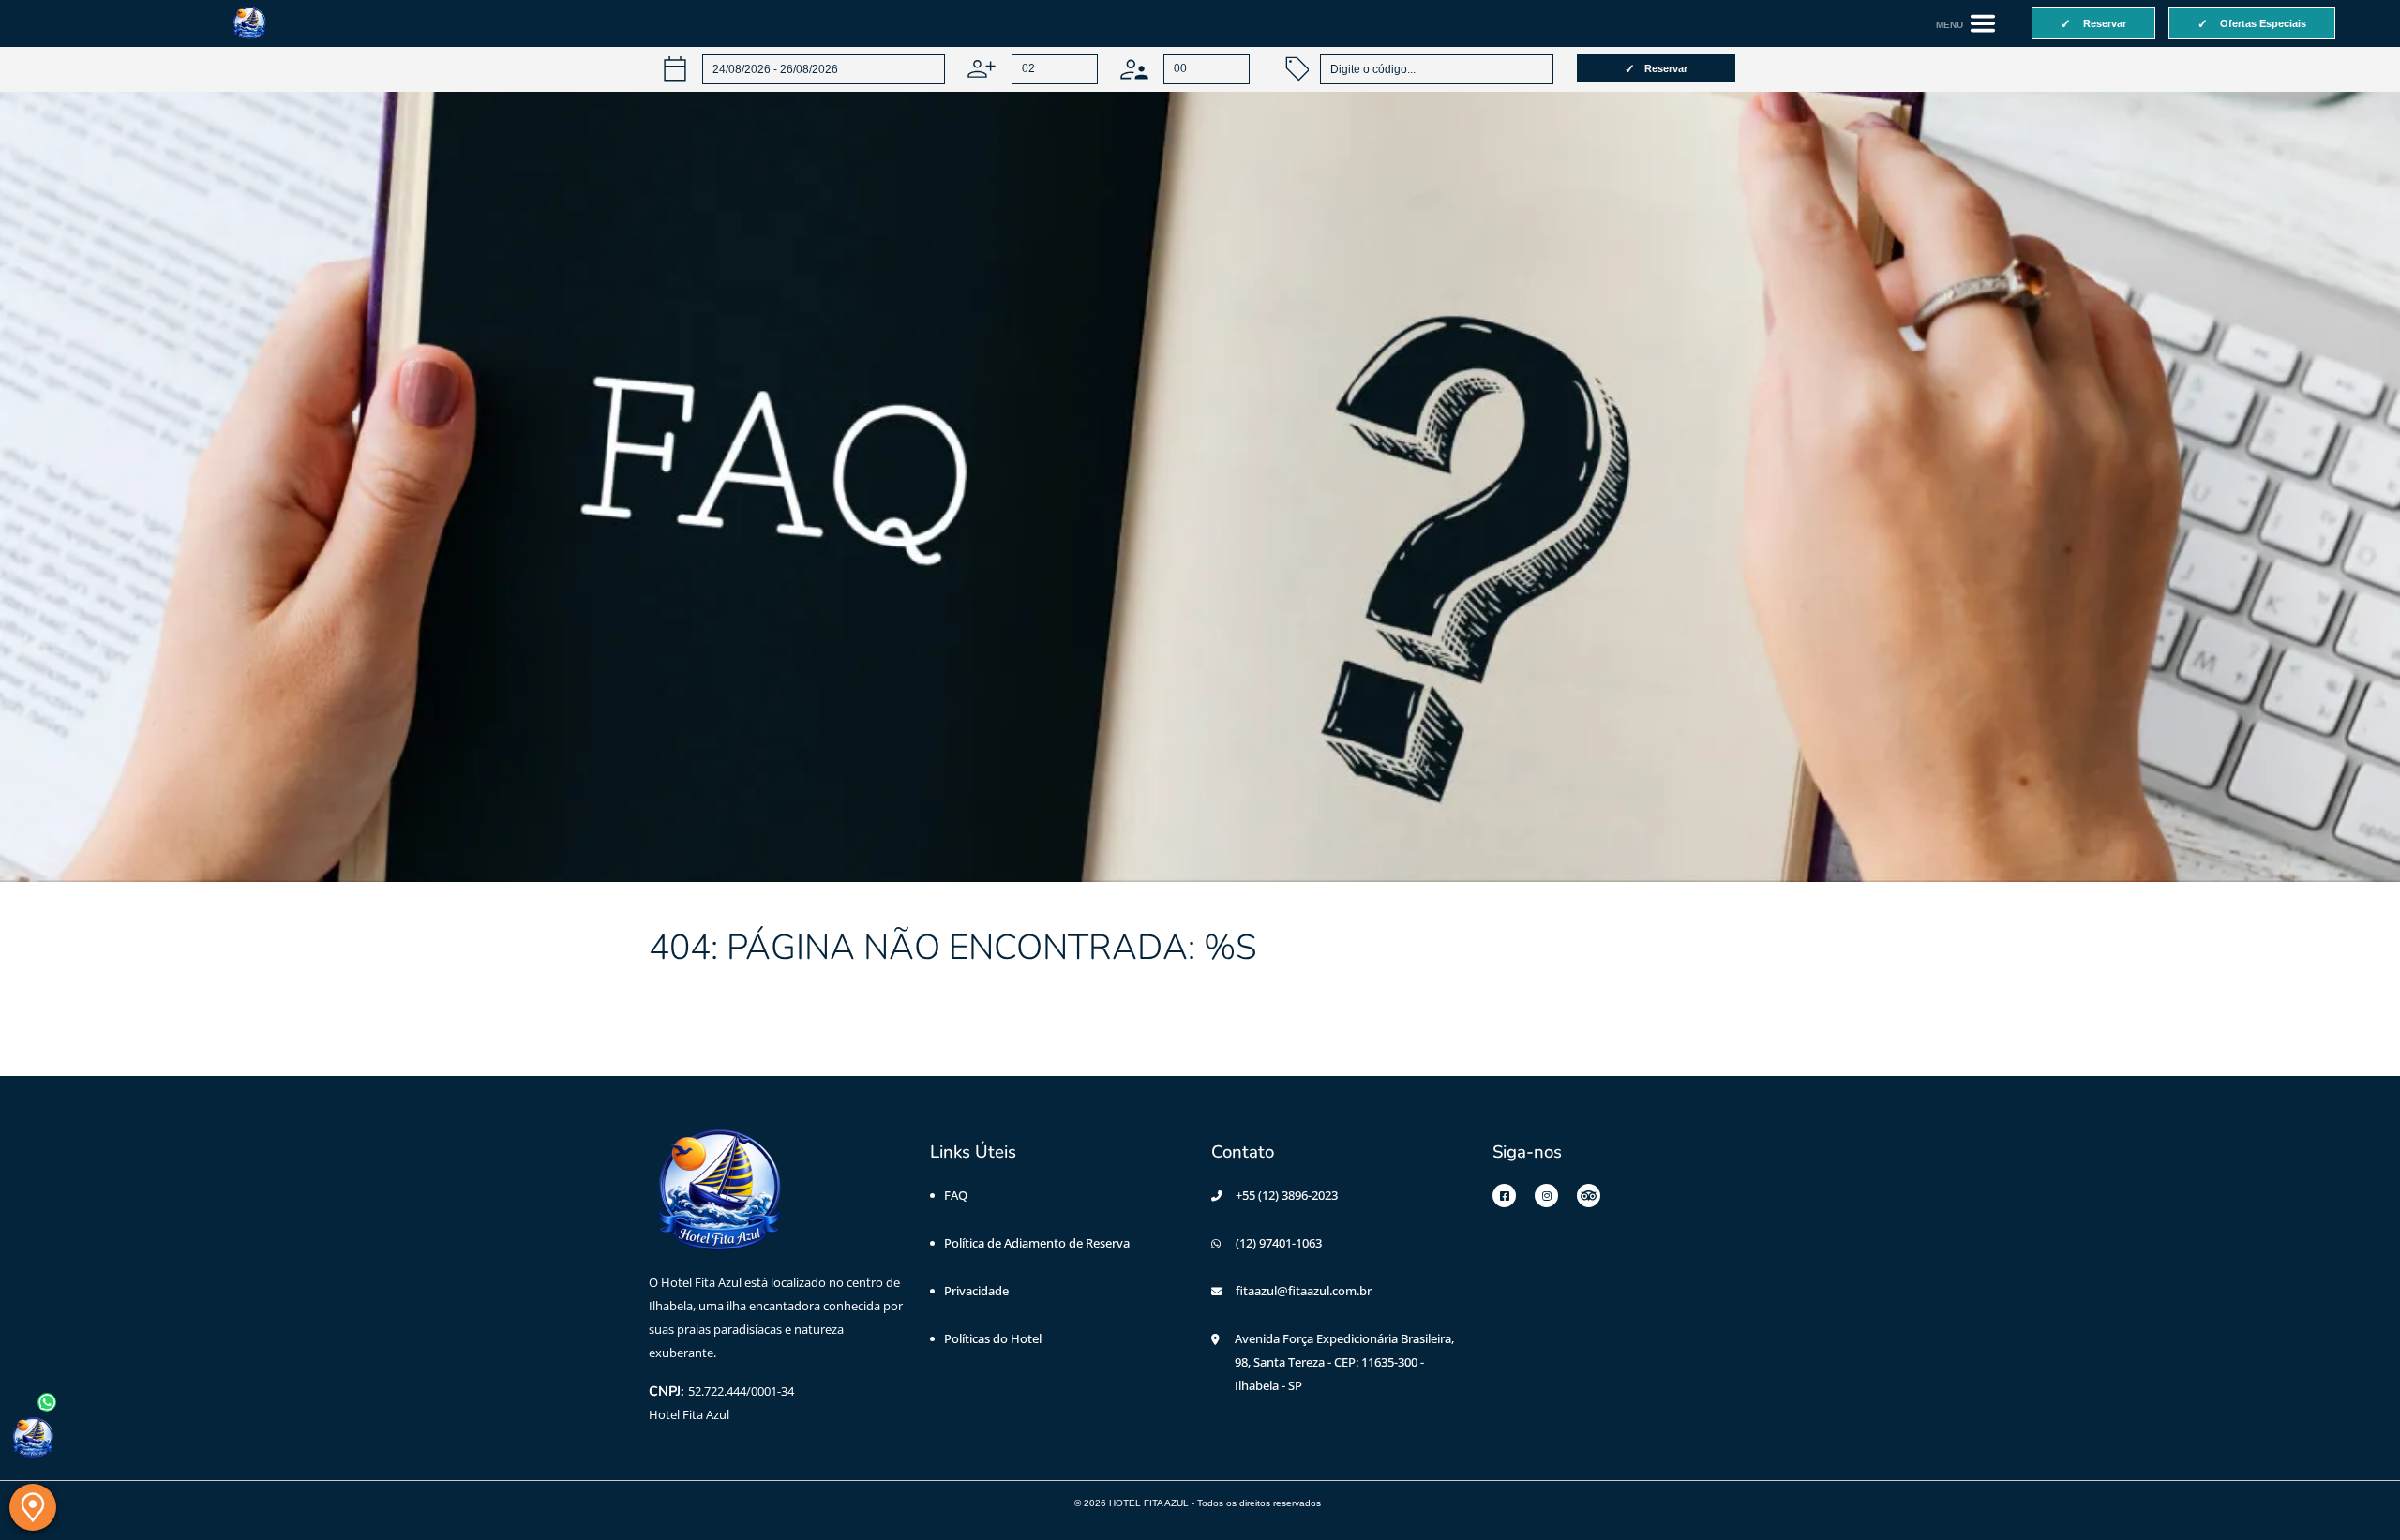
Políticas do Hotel (993, 1338)
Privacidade (976, 1291)
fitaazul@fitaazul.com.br (1304, 1291)
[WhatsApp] (33, 1438)
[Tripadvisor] (1589, 1196)
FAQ (956, 1195)
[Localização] (33, 1507)
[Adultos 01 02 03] (1032, 69)
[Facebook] (1504, 1196)
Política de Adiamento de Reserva (1037, 1243)
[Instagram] (1546, 1196)
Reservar (1666, 68)
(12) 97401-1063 (1279, 1243)
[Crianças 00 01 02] (1185, 69)
